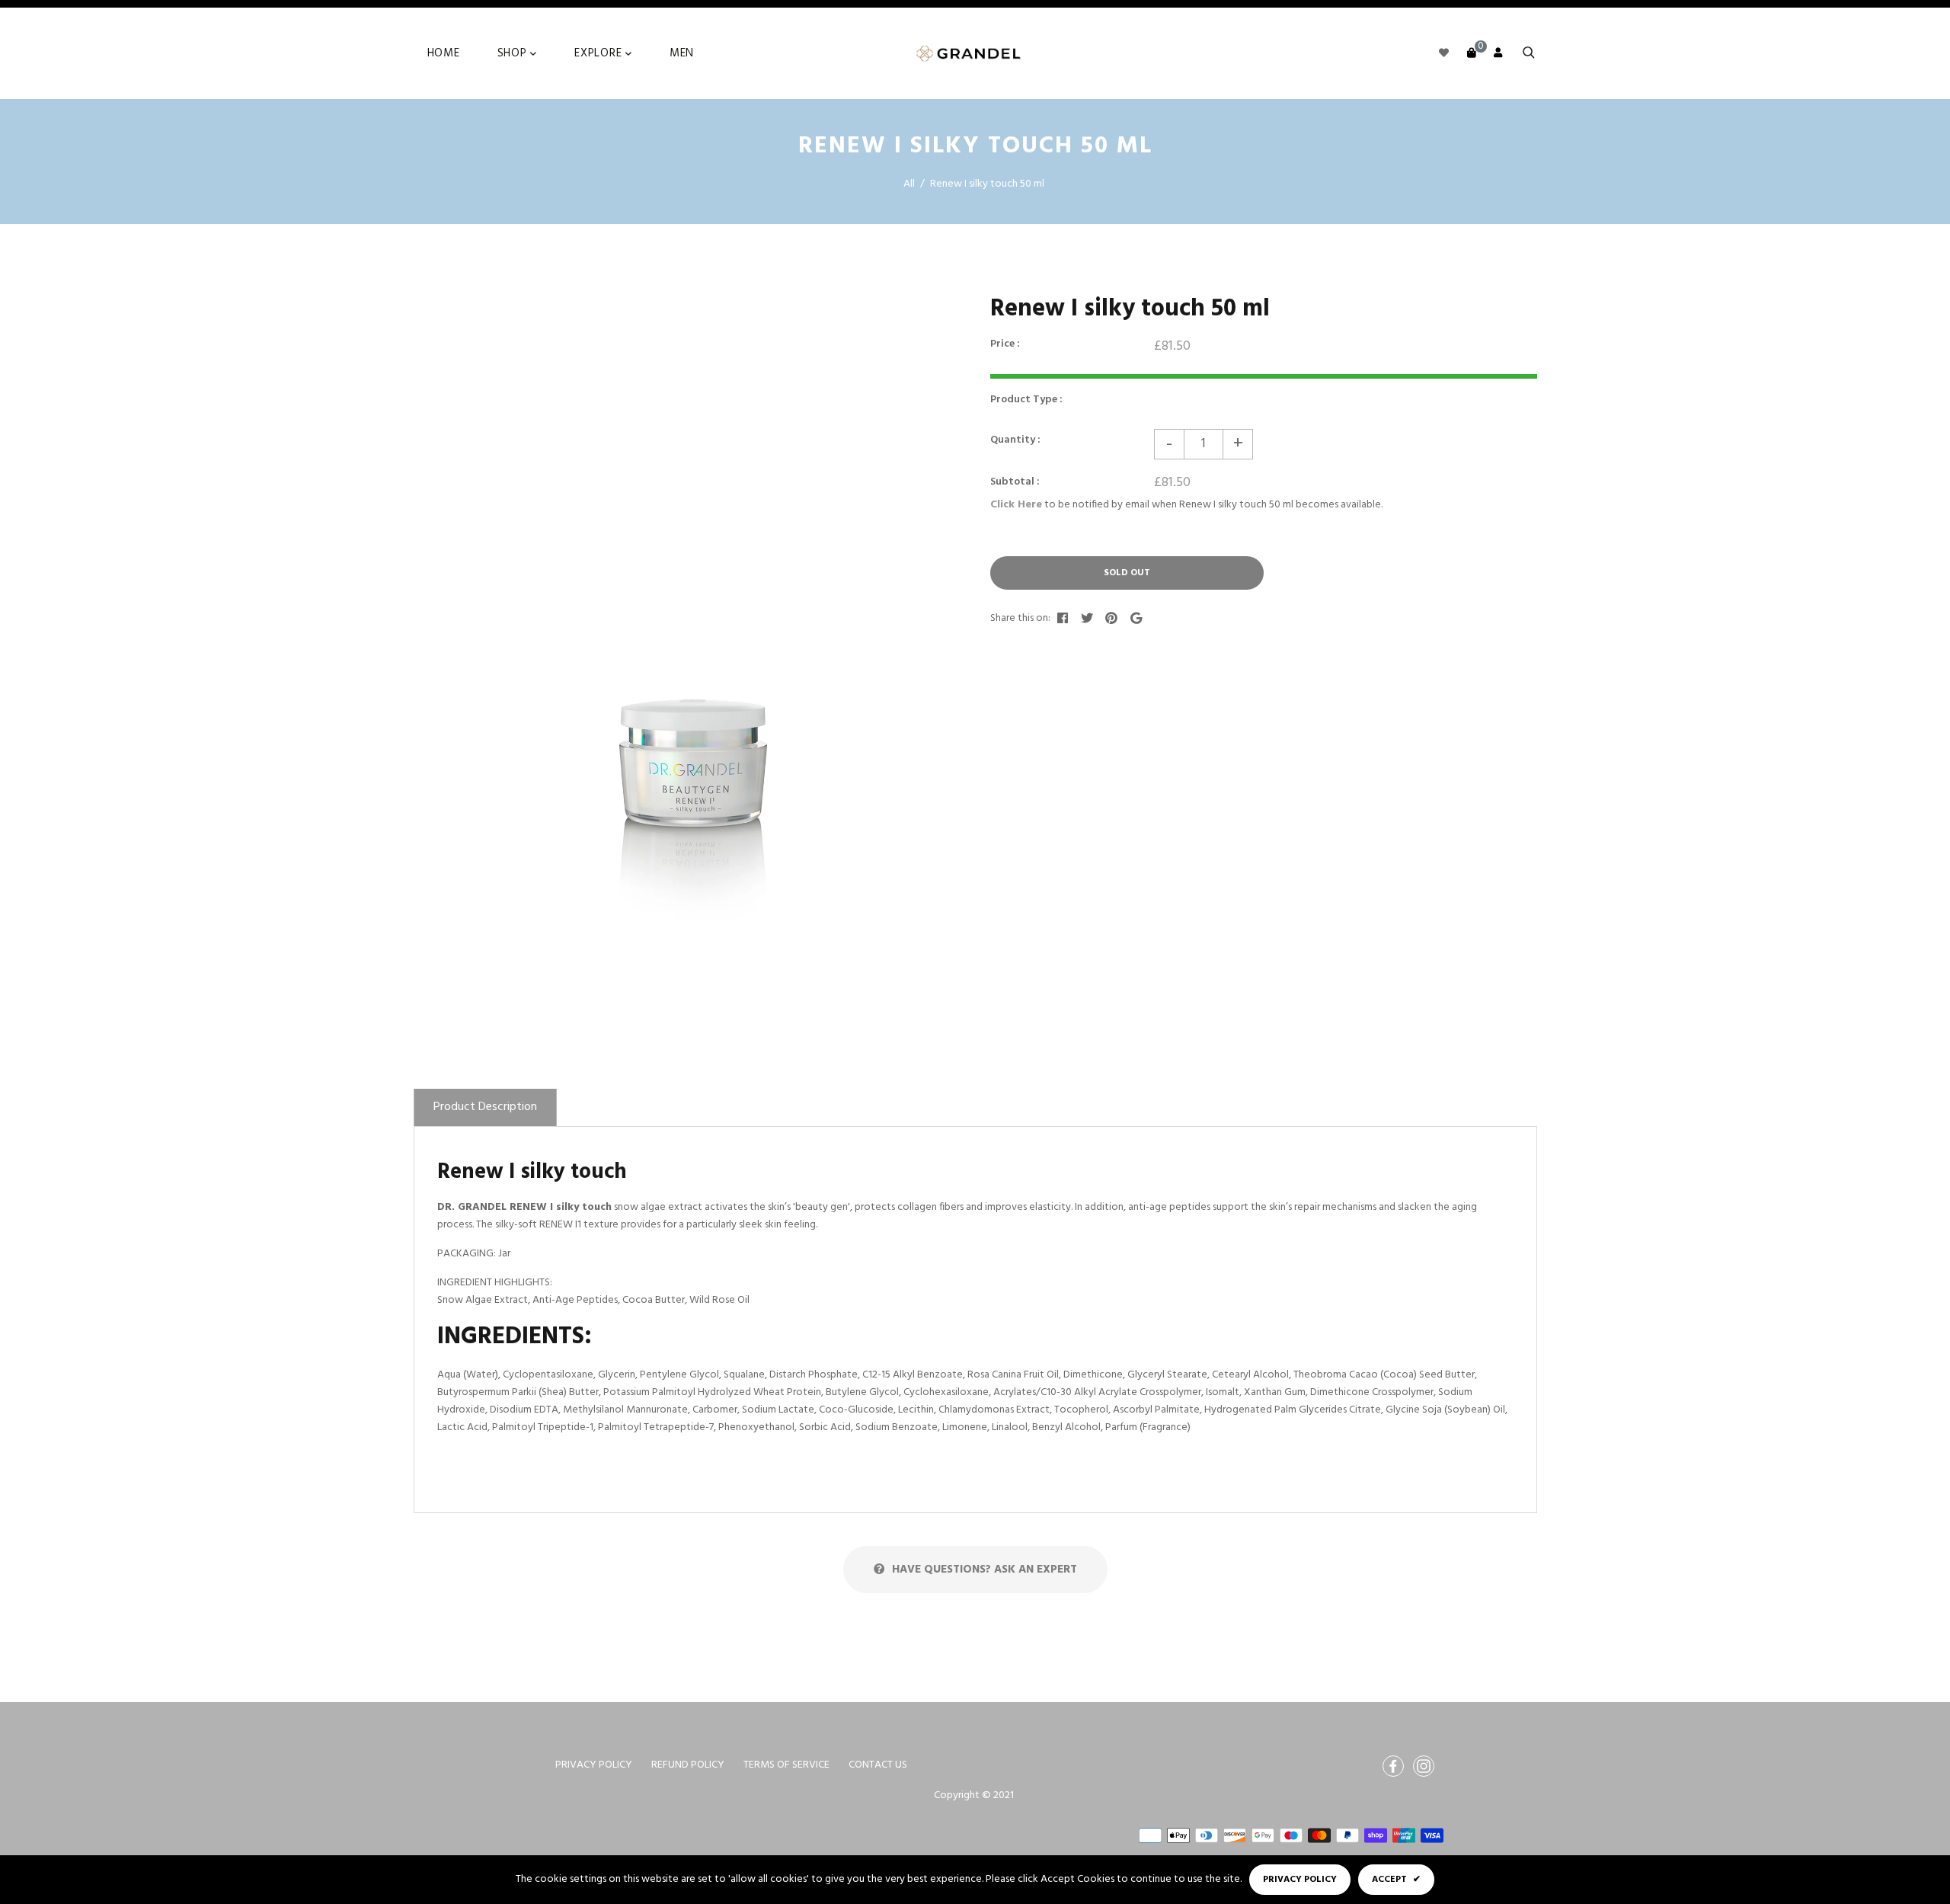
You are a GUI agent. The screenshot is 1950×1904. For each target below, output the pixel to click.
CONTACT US (878, 1765)
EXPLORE (600, 53)
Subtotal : (1015, 482)
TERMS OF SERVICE (786, 1765)
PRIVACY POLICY (594, 1765)
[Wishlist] (1444, 54)
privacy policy (1300, 1880)
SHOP (514, 53)
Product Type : (1026, 400)
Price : (1005, 344)
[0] (1471, 54)
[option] (683, 652)
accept (1396, 1880)
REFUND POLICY (688, 1765)
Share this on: (1020, 618)
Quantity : (1015, 440)
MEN (682, 53)
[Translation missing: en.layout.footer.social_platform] (1393, 1766)
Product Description (485, 1107)
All (909, 184)
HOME (444, 53)
